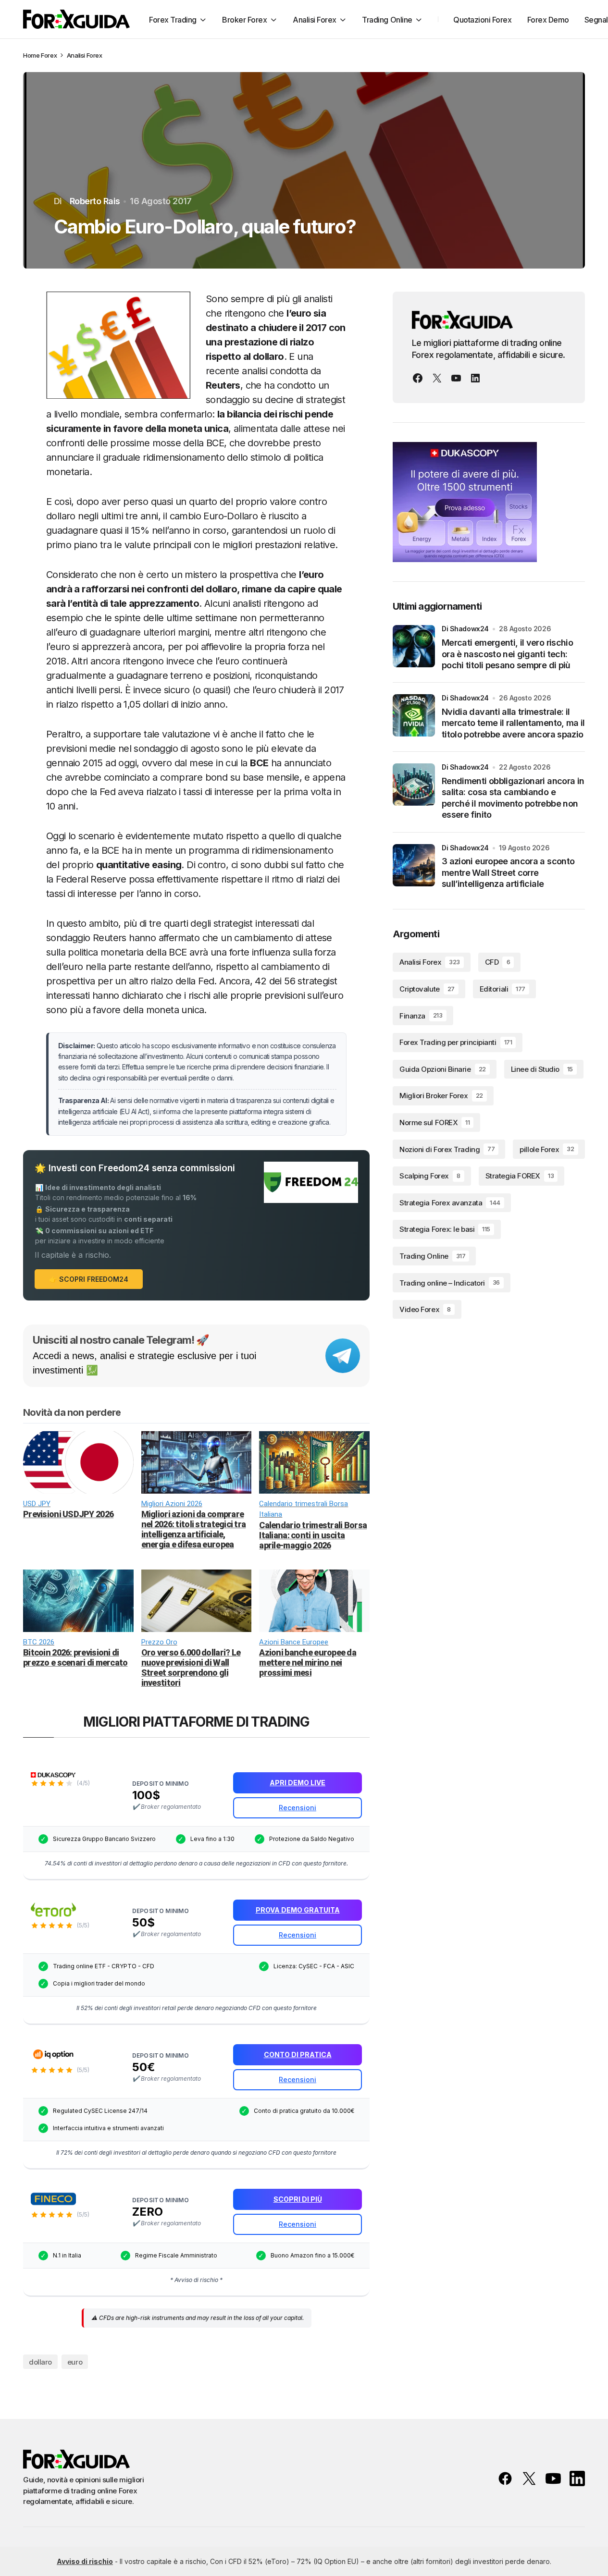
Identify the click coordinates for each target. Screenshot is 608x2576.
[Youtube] (456, 378)
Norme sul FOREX (434, 1122)
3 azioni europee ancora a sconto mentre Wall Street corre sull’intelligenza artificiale (508, 872)
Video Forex (425, 1309)
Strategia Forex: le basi (445, 1229)
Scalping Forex (430, 1176)
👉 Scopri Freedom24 (89, 1279)
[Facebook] (418, 378)
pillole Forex (547, 1149)
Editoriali (503, 989)
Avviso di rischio (85, 2561)
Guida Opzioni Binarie (443, 1069)
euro (75, 2362)
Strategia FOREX (520, 1176)
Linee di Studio (542, 1069)
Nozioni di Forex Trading (447, 1149)
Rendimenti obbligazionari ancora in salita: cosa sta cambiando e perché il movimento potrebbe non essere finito (513, 798)
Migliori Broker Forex (441, 1096)
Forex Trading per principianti (456, 1042)
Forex (49, 55)
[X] (437, 378)
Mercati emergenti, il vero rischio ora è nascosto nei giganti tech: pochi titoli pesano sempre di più (507, 654)
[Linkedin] (475, 378)
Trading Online (432, 1256)
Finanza (421, 1015)
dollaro (40, 2362)
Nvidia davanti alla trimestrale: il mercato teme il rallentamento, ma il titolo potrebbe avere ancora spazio (513, 723)
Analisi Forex (85, 55)
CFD (497, 962)
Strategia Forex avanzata (450, 1203)
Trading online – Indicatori (450, 1282)
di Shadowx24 (465, 629)
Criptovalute (427, 989)
